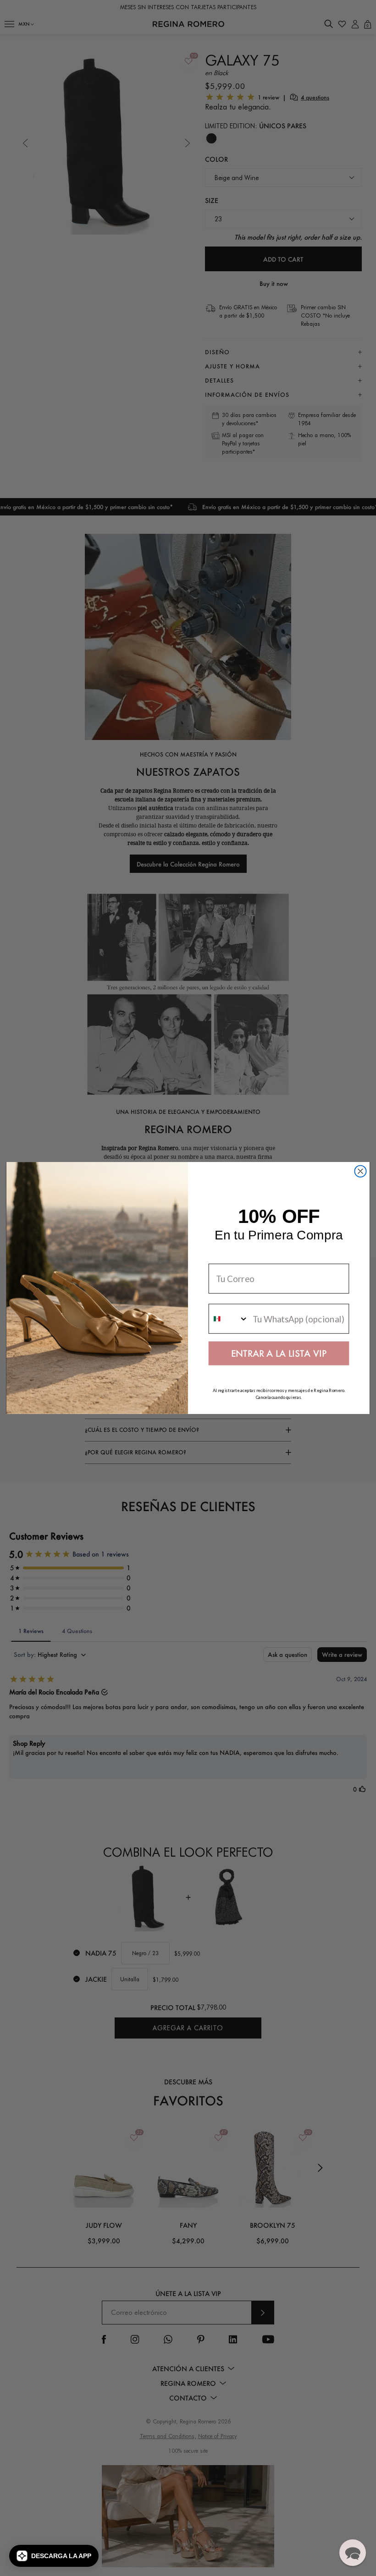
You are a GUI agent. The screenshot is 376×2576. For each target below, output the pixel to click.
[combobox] (229, 1318)
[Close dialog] (360, 1171)
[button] (54, 2556)
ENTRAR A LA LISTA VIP (279, 1353)
